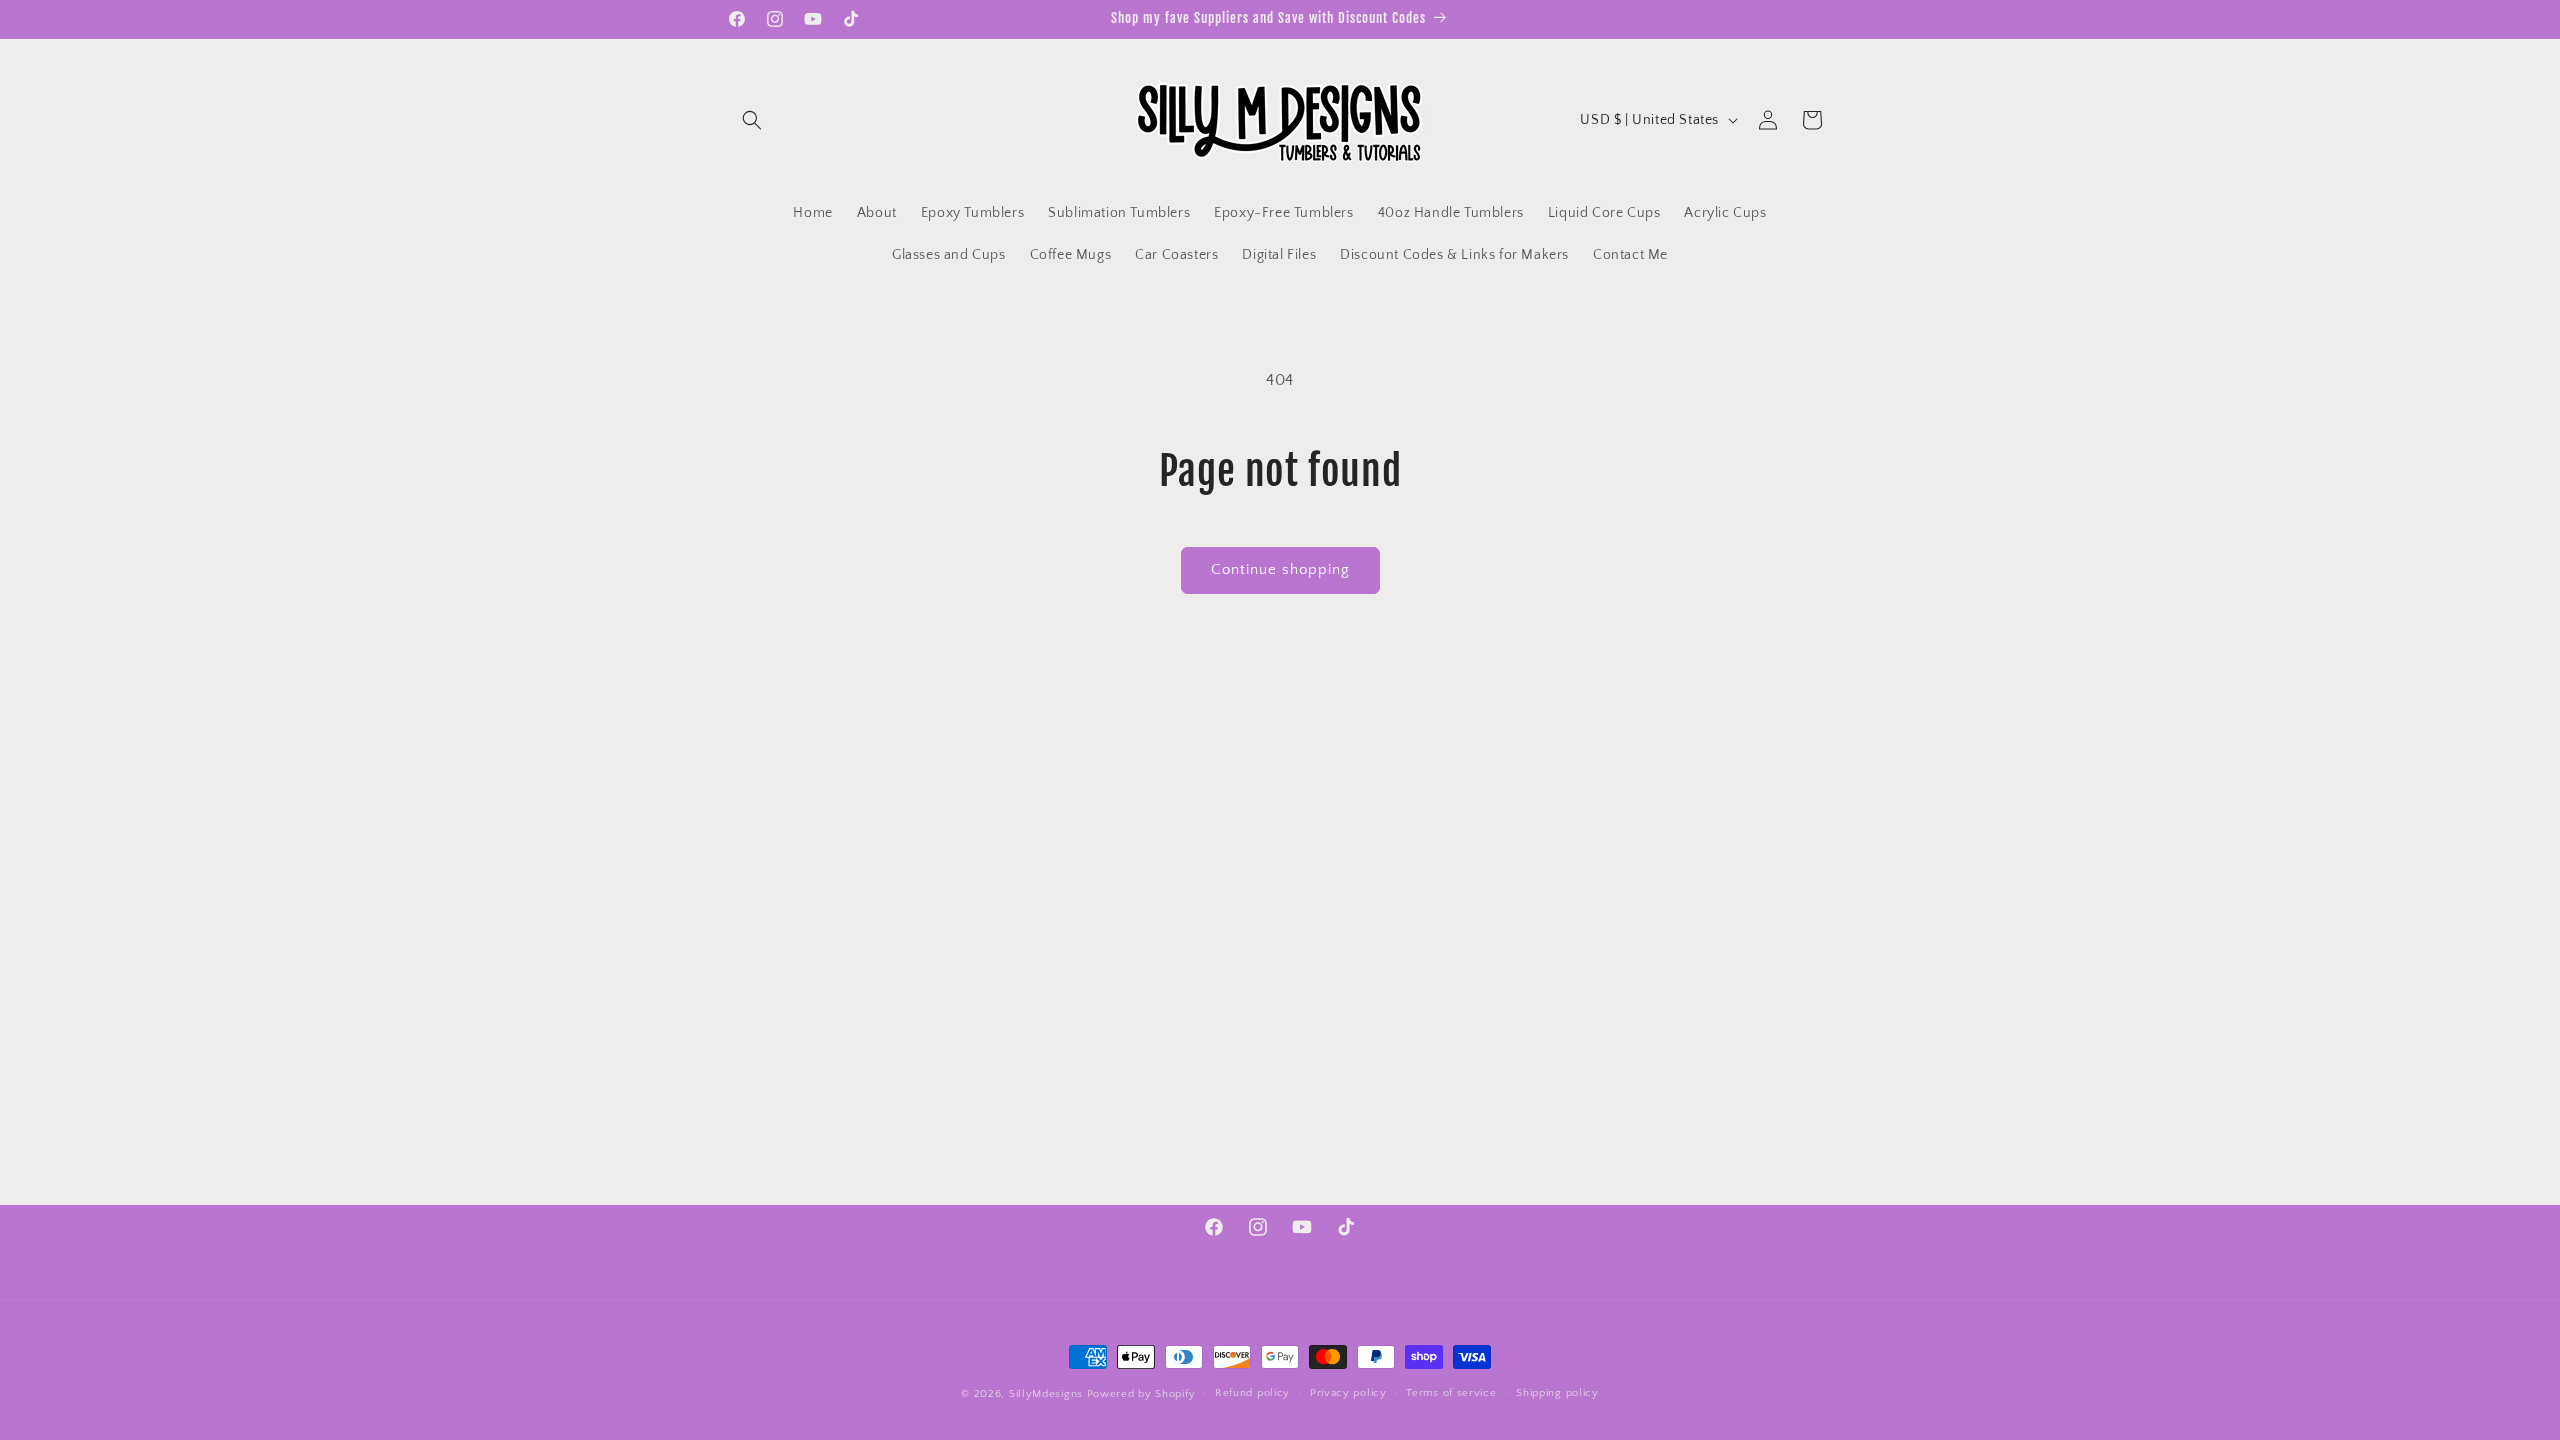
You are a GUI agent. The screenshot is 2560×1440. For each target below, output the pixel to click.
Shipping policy (1557, 1393)
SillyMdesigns (1046, 1394)
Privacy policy (1348, 1393)
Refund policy (1252, 1393)
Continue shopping (1280, 569)
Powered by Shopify (1141, 1394)
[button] (752, 120)
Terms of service (1451, 1393)
